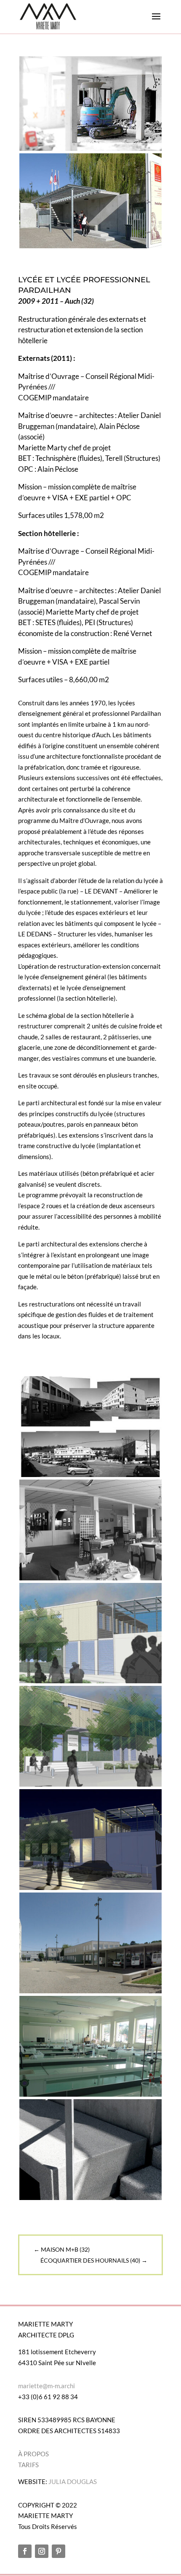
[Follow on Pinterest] (59, 2551)
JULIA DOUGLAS (73, 2481)
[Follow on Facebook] (25, 2551)
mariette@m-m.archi (47, 2386)
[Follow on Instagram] (42, 2551)
